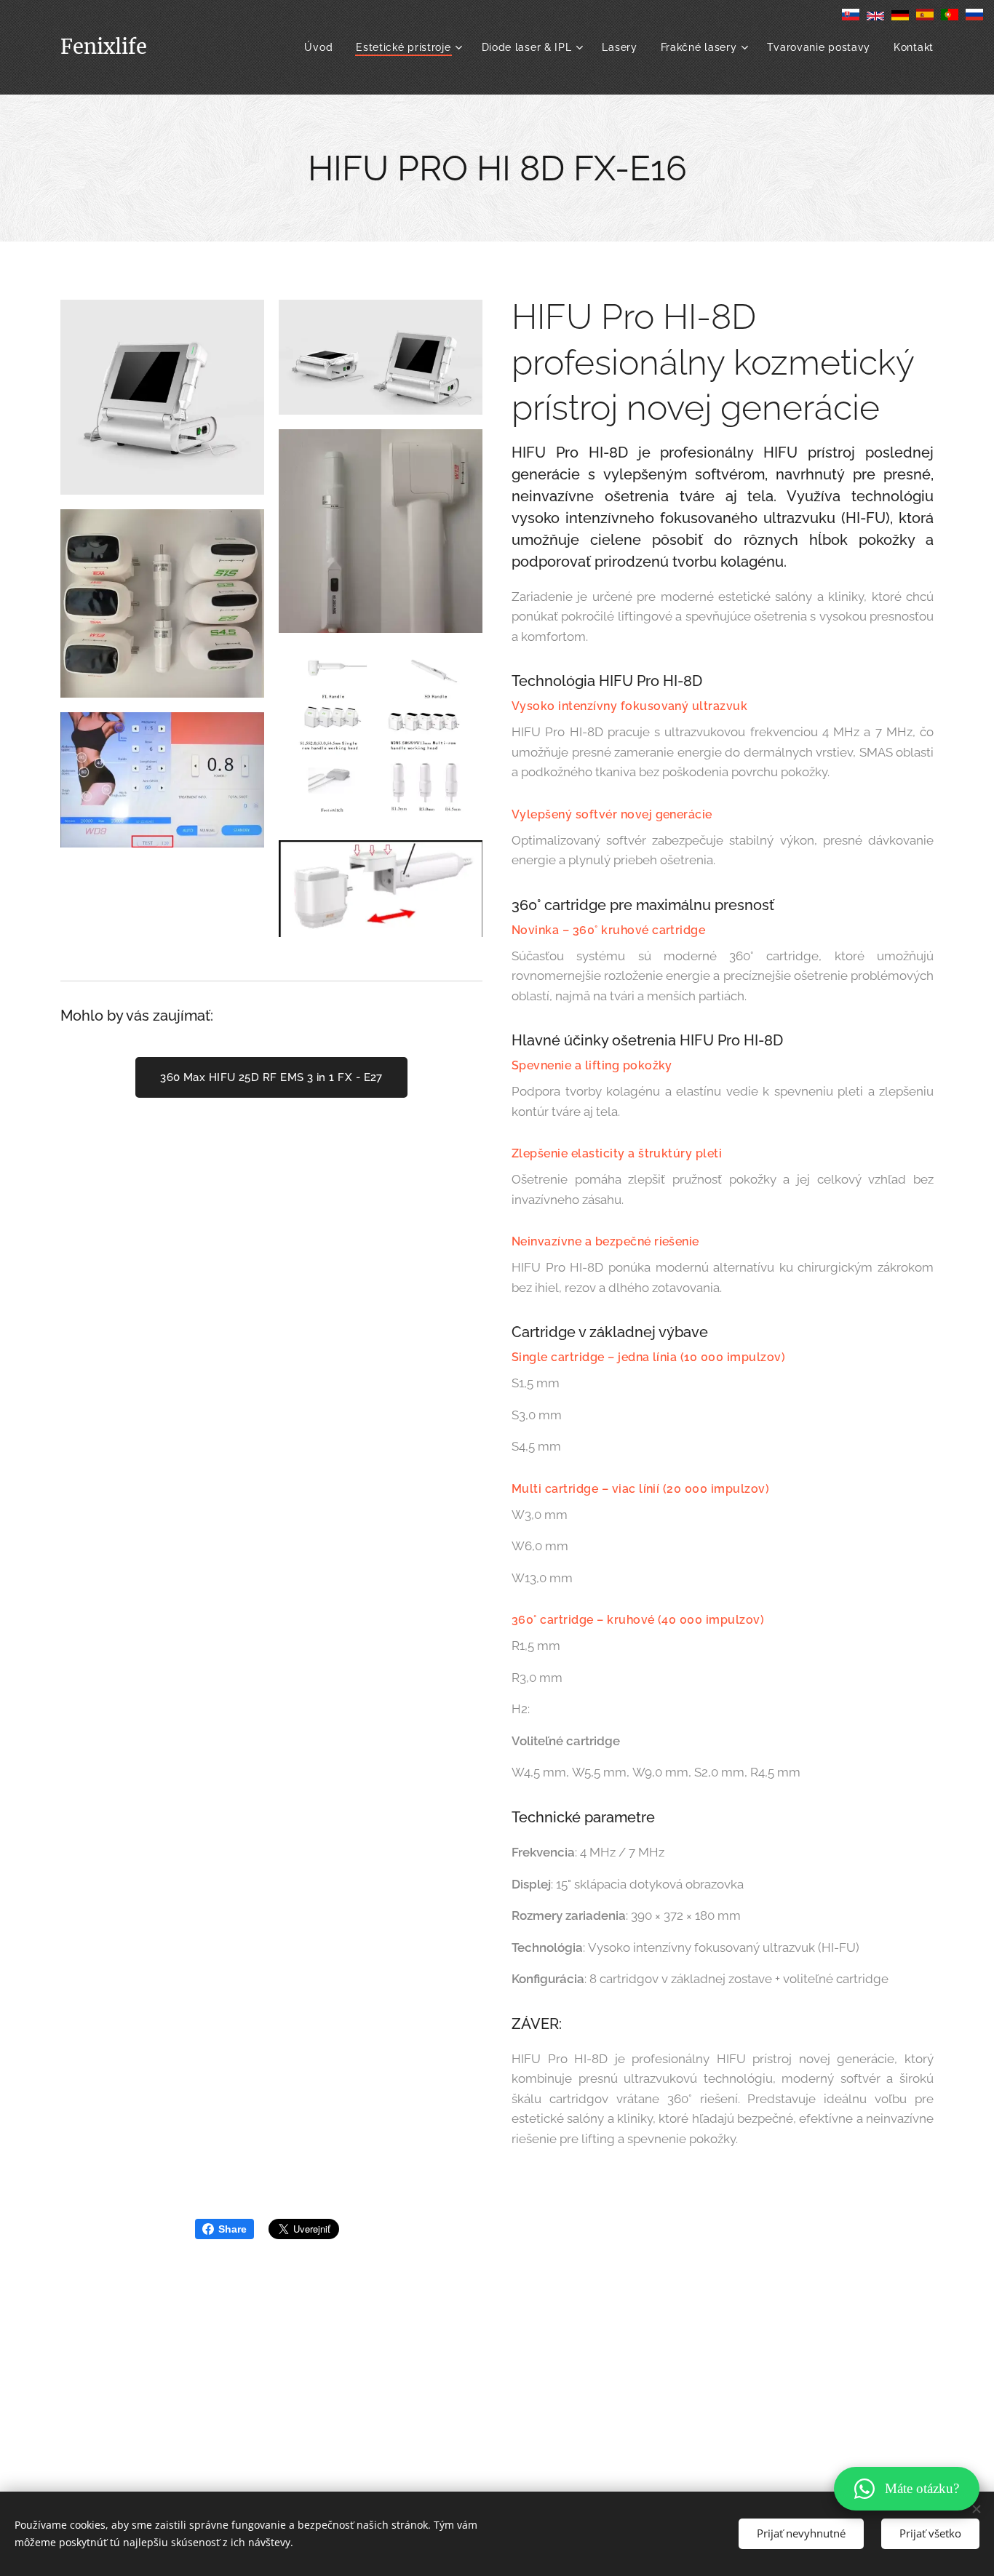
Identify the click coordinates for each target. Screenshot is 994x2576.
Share (232, 2229)
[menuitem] (322, 47)
